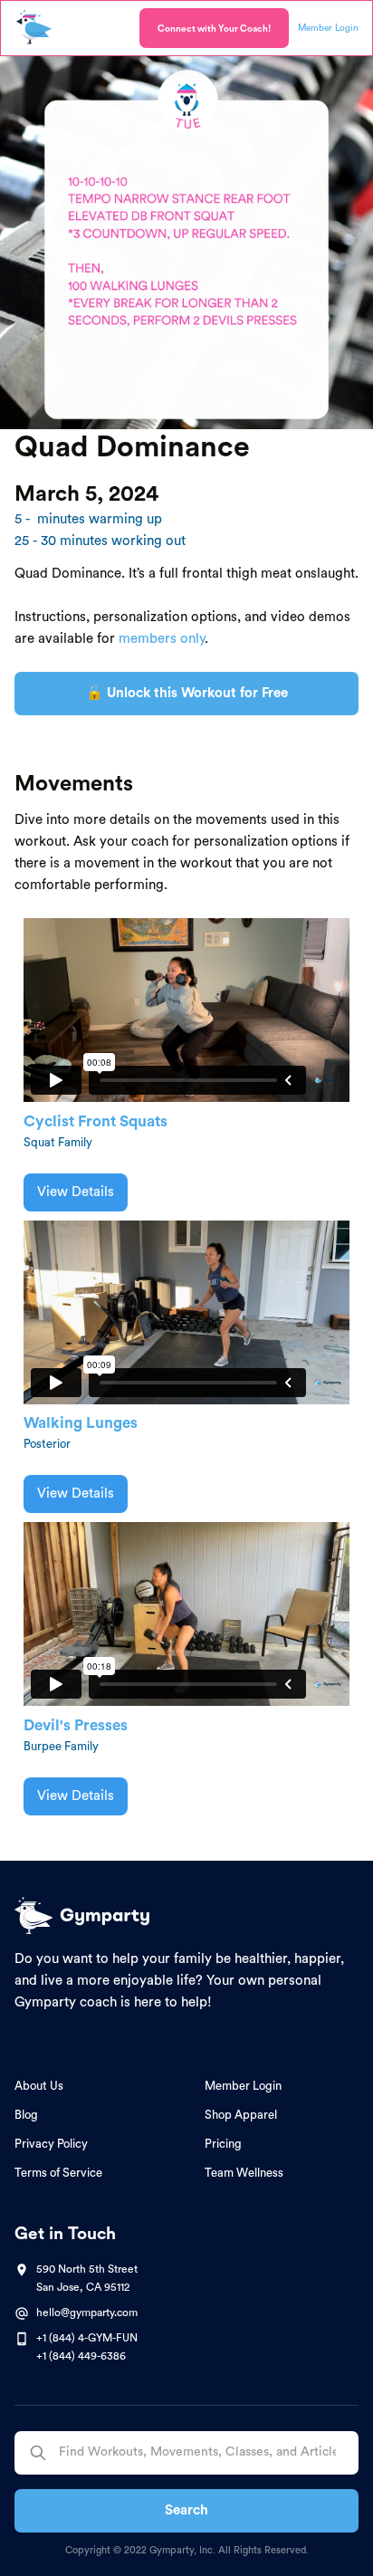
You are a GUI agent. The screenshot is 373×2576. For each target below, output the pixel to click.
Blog (26, 2115)
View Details (76, 1192)
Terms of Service (58, 2173)
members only (162, 639)
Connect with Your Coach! (214, 29)
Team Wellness (244, 2173)
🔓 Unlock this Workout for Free (187, 693)
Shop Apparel (241, 2115)
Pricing (223, 2144)
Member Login (243, 2086)
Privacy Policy (51, 2144)
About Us (39, 2086)
